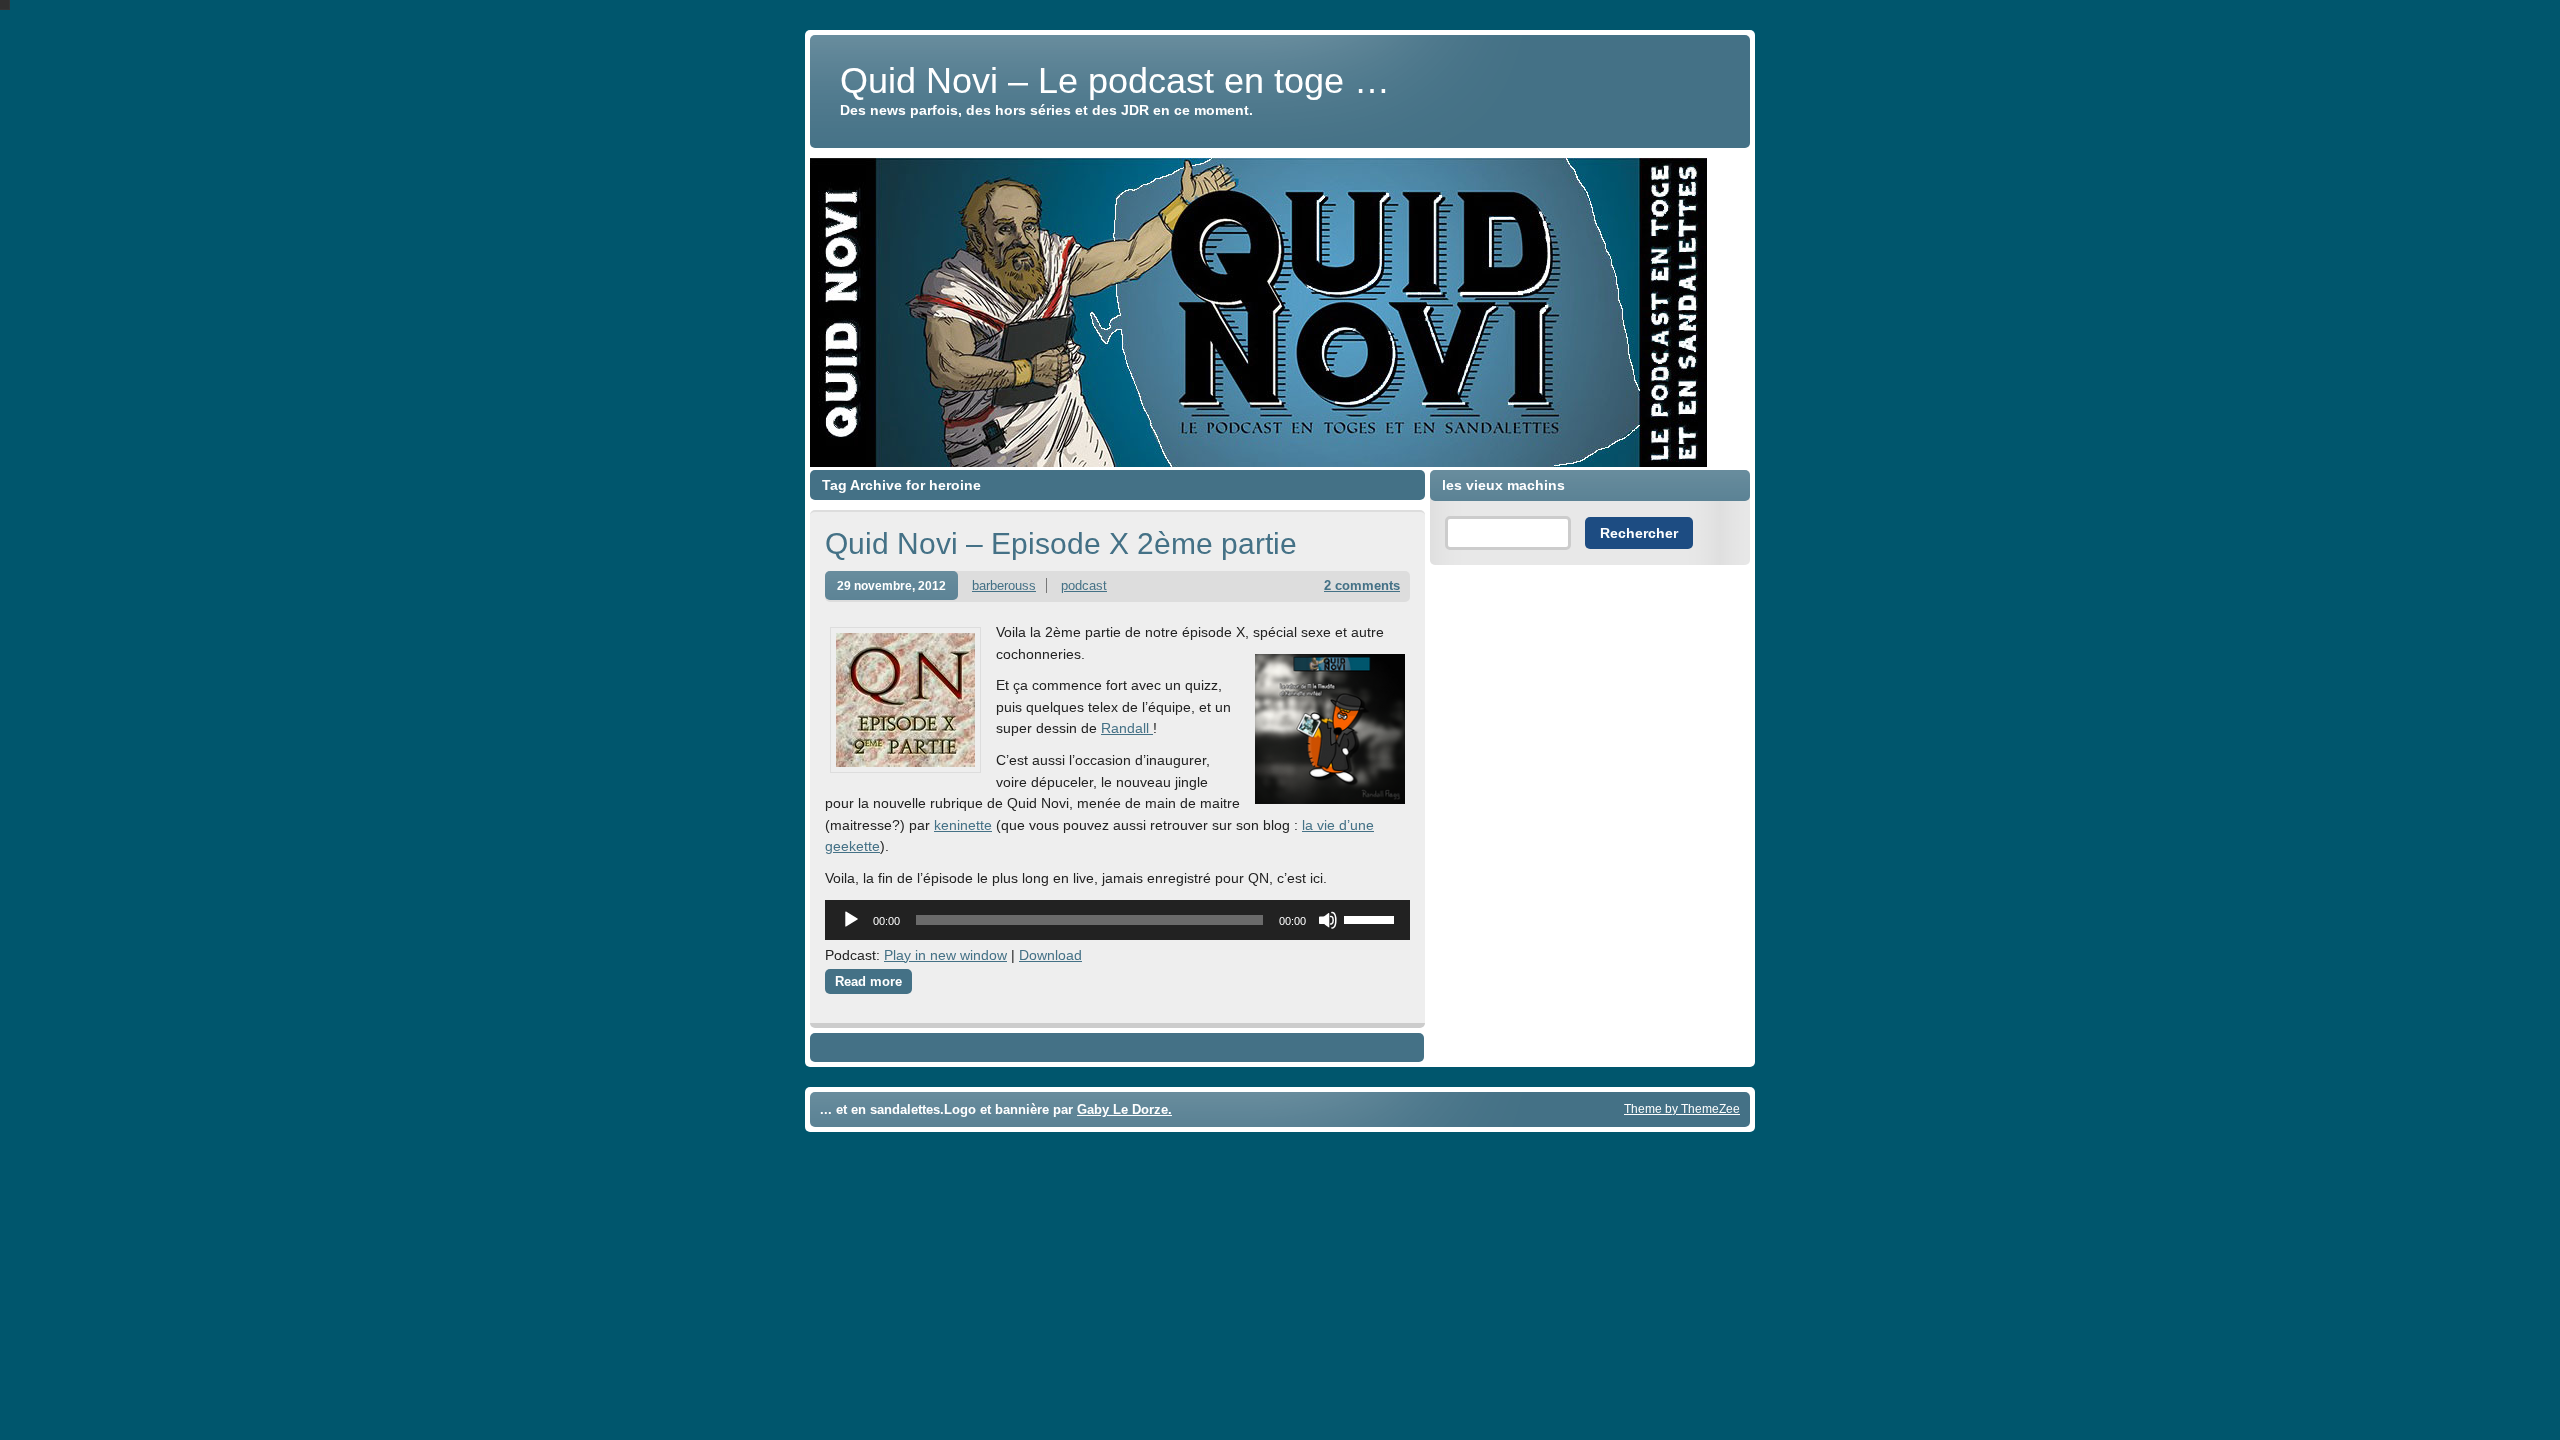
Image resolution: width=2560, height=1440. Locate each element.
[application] (1117, 920)
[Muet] (1328, 920)
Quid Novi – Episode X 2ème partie (1061, 543)
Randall (1127, 728)
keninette (963, 825)
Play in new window (945, 955)
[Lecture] (851, 920)
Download (1050, 955)
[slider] (1372, 918)
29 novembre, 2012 (891, 585)
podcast (1084, 585)
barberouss (1004, 585)
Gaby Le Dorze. (1124, 1109)
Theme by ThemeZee (1682, 1108)
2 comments (1362, 585)
